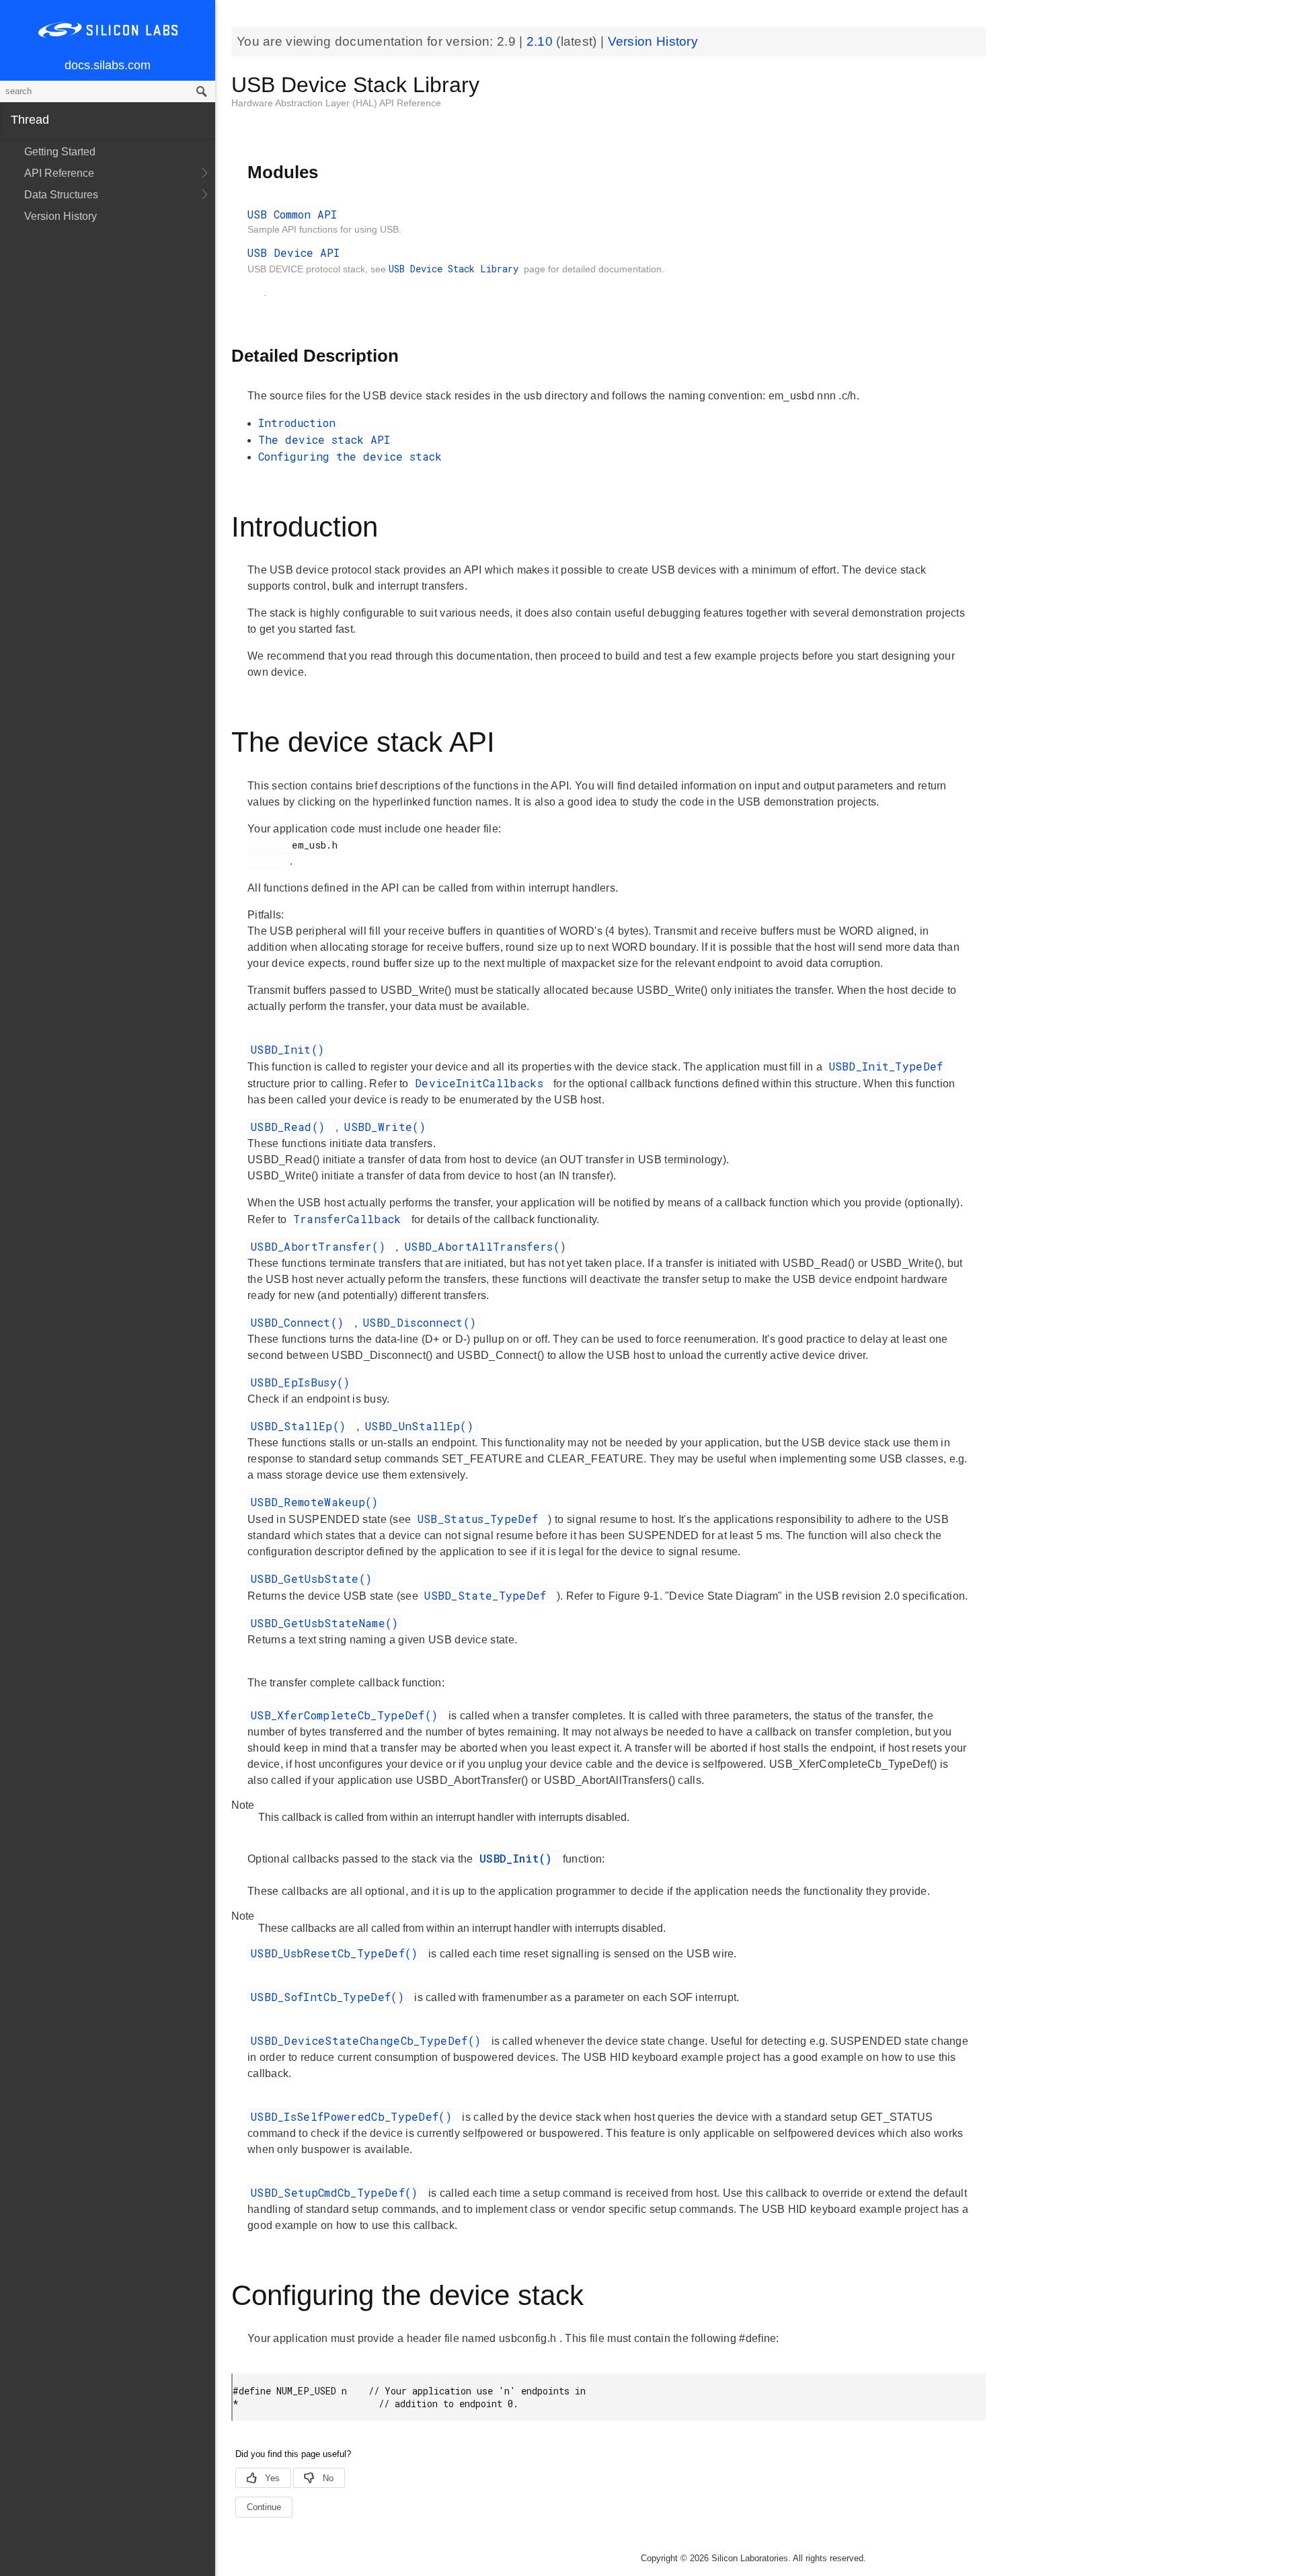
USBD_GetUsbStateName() (325, 1623)
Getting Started (60, 152)
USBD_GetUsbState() (311, 1578)
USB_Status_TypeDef (481, 1519)
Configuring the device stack (350, 456)
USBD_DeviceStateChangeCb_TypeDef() (369, 2040)
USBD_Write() (385, 1127)
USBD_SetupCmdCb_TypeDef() (338, 2192)
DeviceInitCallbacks (482, 1083)
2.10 (542, 41)
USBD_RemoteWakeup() (315, 1502)
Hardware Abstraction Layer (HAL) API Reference (336, 103)
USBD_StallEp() (302, 1426)
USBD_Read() (291, 1127)
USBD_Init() (287, 1049)
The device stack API (324, 439)
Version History (61, 216)
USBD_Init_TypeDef (886, 1066)
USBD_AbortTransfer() (321, 1246)
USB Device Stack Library (456, 269)
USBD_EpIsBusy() (301, 1382)
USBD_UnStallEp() (419, 1426)
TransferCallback (351, 1219)
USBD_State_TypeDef (489, 1595)
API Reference (59, 173)
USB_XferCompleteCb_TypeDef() (348, 1715)
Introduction (297, 423)
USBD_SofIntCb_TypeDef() (331, 1997)
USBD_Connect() (301, 1322)
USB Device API (294, 252)
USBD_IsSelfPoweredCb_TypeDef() (355, 2116)
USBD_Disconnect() (420, 1322)
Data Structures (61, 195)
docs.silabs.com (108, 65)
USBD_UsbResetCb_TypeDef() (338, 1953)
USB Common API (292, 214)
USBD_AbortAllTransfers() (485, 1246)
